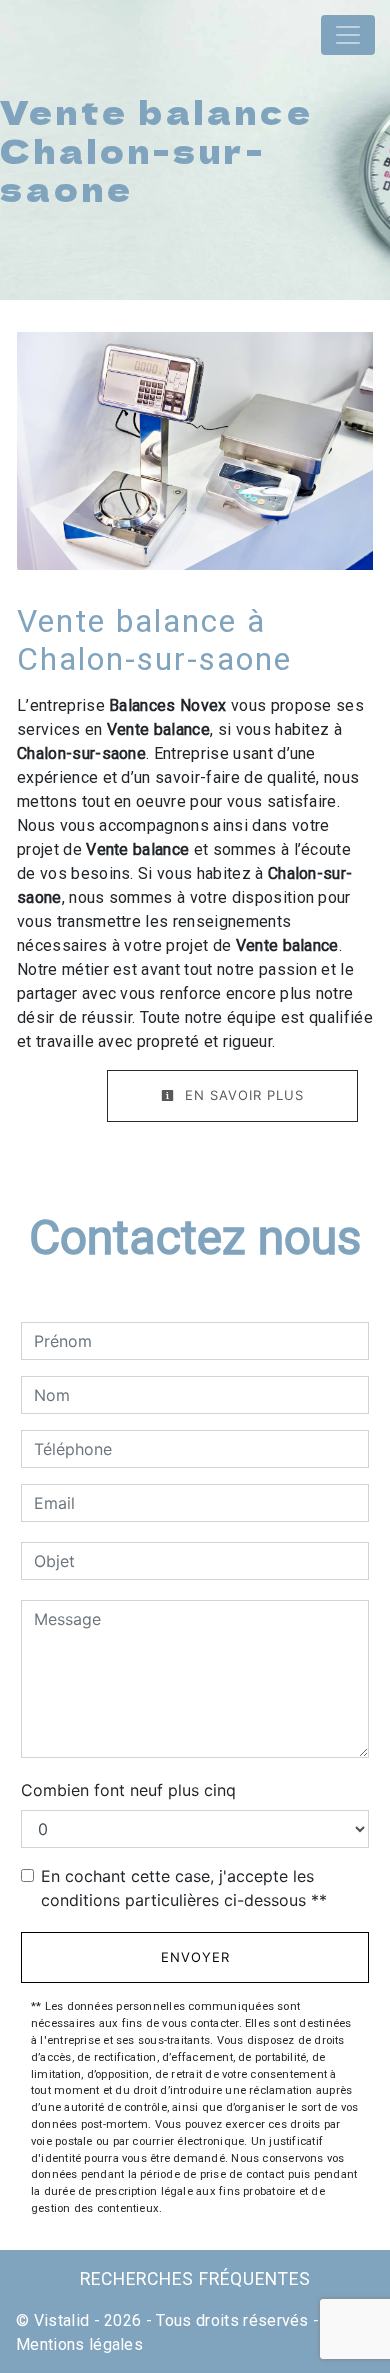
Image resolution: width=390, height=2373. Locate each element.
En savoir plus (242, 1095)
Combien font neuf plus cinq (128, 1790)
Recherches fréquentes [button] (195, 2279)
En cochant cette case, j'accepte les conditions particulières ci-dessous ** (184, 1888)
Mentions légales (79, 2344)
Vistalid (62, 2320)
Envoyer (195, 1957)
